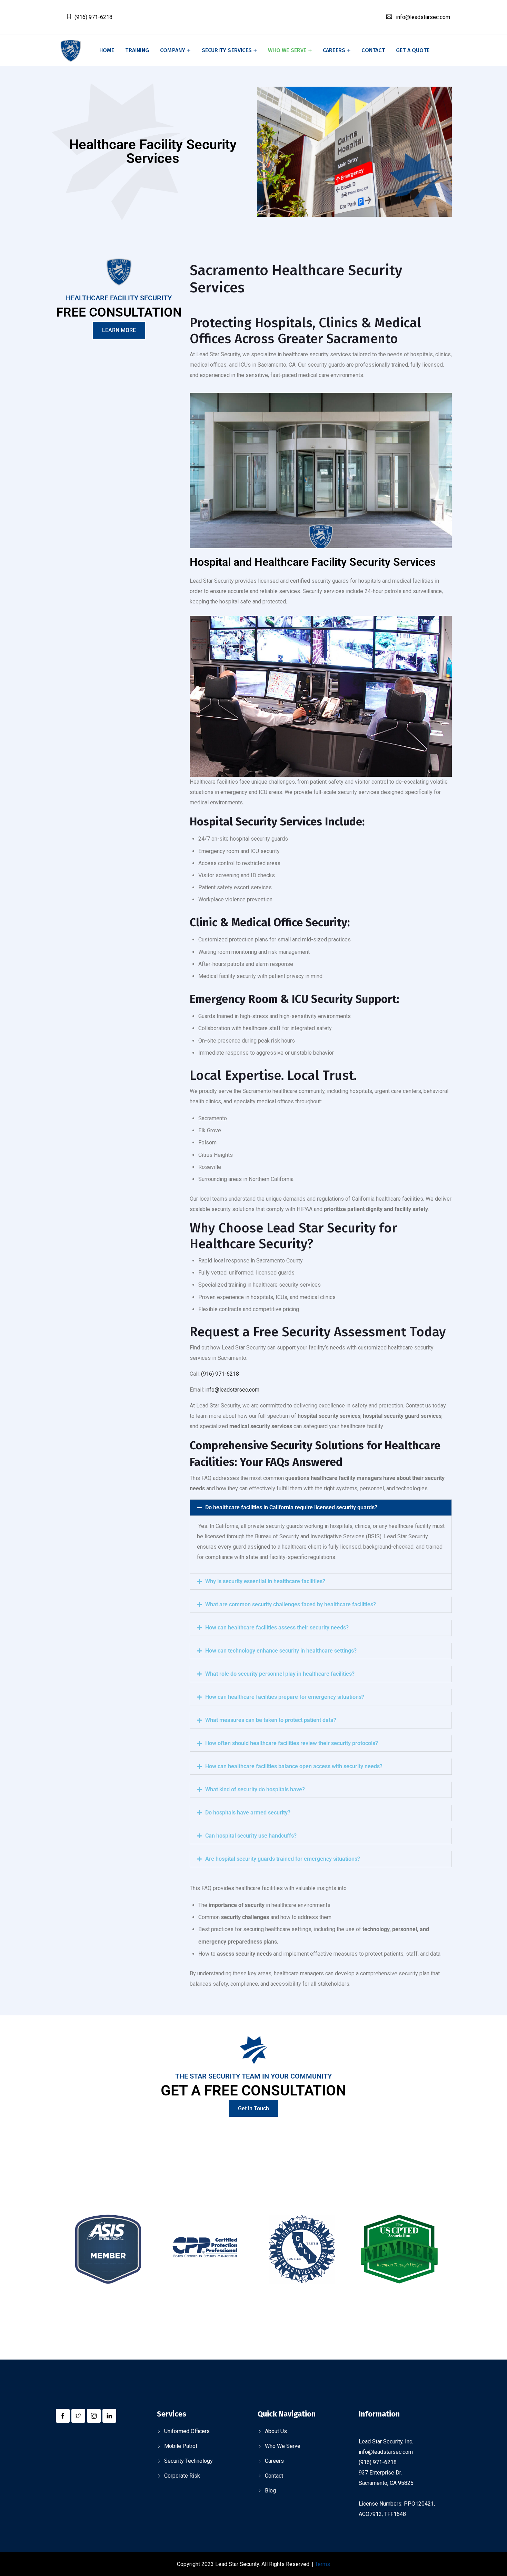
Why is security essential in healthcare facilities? (265, 1581)
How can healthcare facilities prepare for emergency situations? (285, 1697)
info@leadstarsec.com (423, 17)
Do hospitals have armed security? (248, 1813)
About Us (276, 2431)
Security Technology (188, 2461)
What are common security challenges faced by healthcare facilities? (291, 1604)
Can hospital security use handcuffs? (251, 1836)
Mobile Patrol (181, 2446)
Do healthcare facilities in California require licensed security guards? (291, 1507)
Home (107, 50)
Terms (322, 2564)
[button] (321, 1508)
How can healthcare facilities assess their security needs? (277, 1628)
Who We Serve (283, 2446)
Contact (373, 50)
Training (137, 50)
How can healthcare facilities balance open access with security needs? (294, 1766)
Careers (334, 50)
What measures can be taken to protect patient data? (271, 1720)
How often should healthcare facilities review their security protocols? (292, 1743)
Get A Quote (413, 50)
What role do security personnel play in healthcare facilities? (280, 1674)
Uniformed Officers (187, 2431)
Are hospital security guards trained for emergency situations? (283, 1859)
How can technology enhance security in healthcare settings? (281, 1651)
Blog (270, 2491)
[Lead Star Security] (71, 51)
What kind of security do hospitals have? (255, 1789)
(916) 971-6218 (93, 17)
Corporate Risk (182, 2476)
